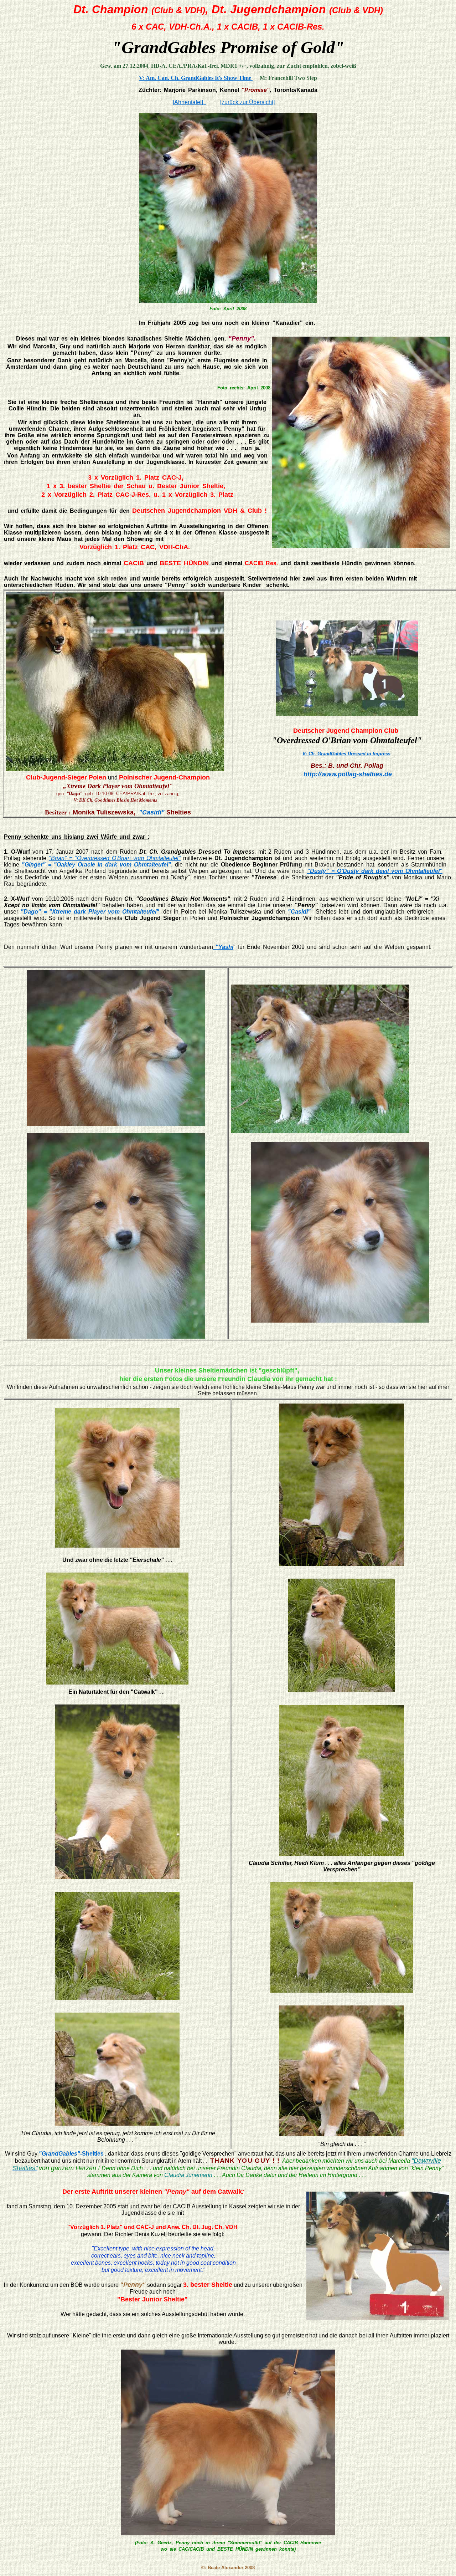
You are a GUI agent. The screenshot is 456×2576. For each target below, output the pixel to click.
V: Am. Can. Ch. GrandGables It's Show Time (196, 78)
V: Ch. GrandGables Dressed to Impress (346, 754)
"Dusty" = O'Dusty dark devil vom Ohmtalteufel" (375, 871)
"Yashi (223, 947)
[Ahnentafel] (189, 102)
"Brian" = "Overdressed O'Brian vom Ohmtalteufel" (115, 858)
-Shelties (92, 2154)
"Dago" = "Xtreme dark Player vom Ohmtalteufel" (90, 912)
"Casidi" (152, 812)
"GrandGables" (59, 2154)
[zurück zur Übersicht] (247, 102)
